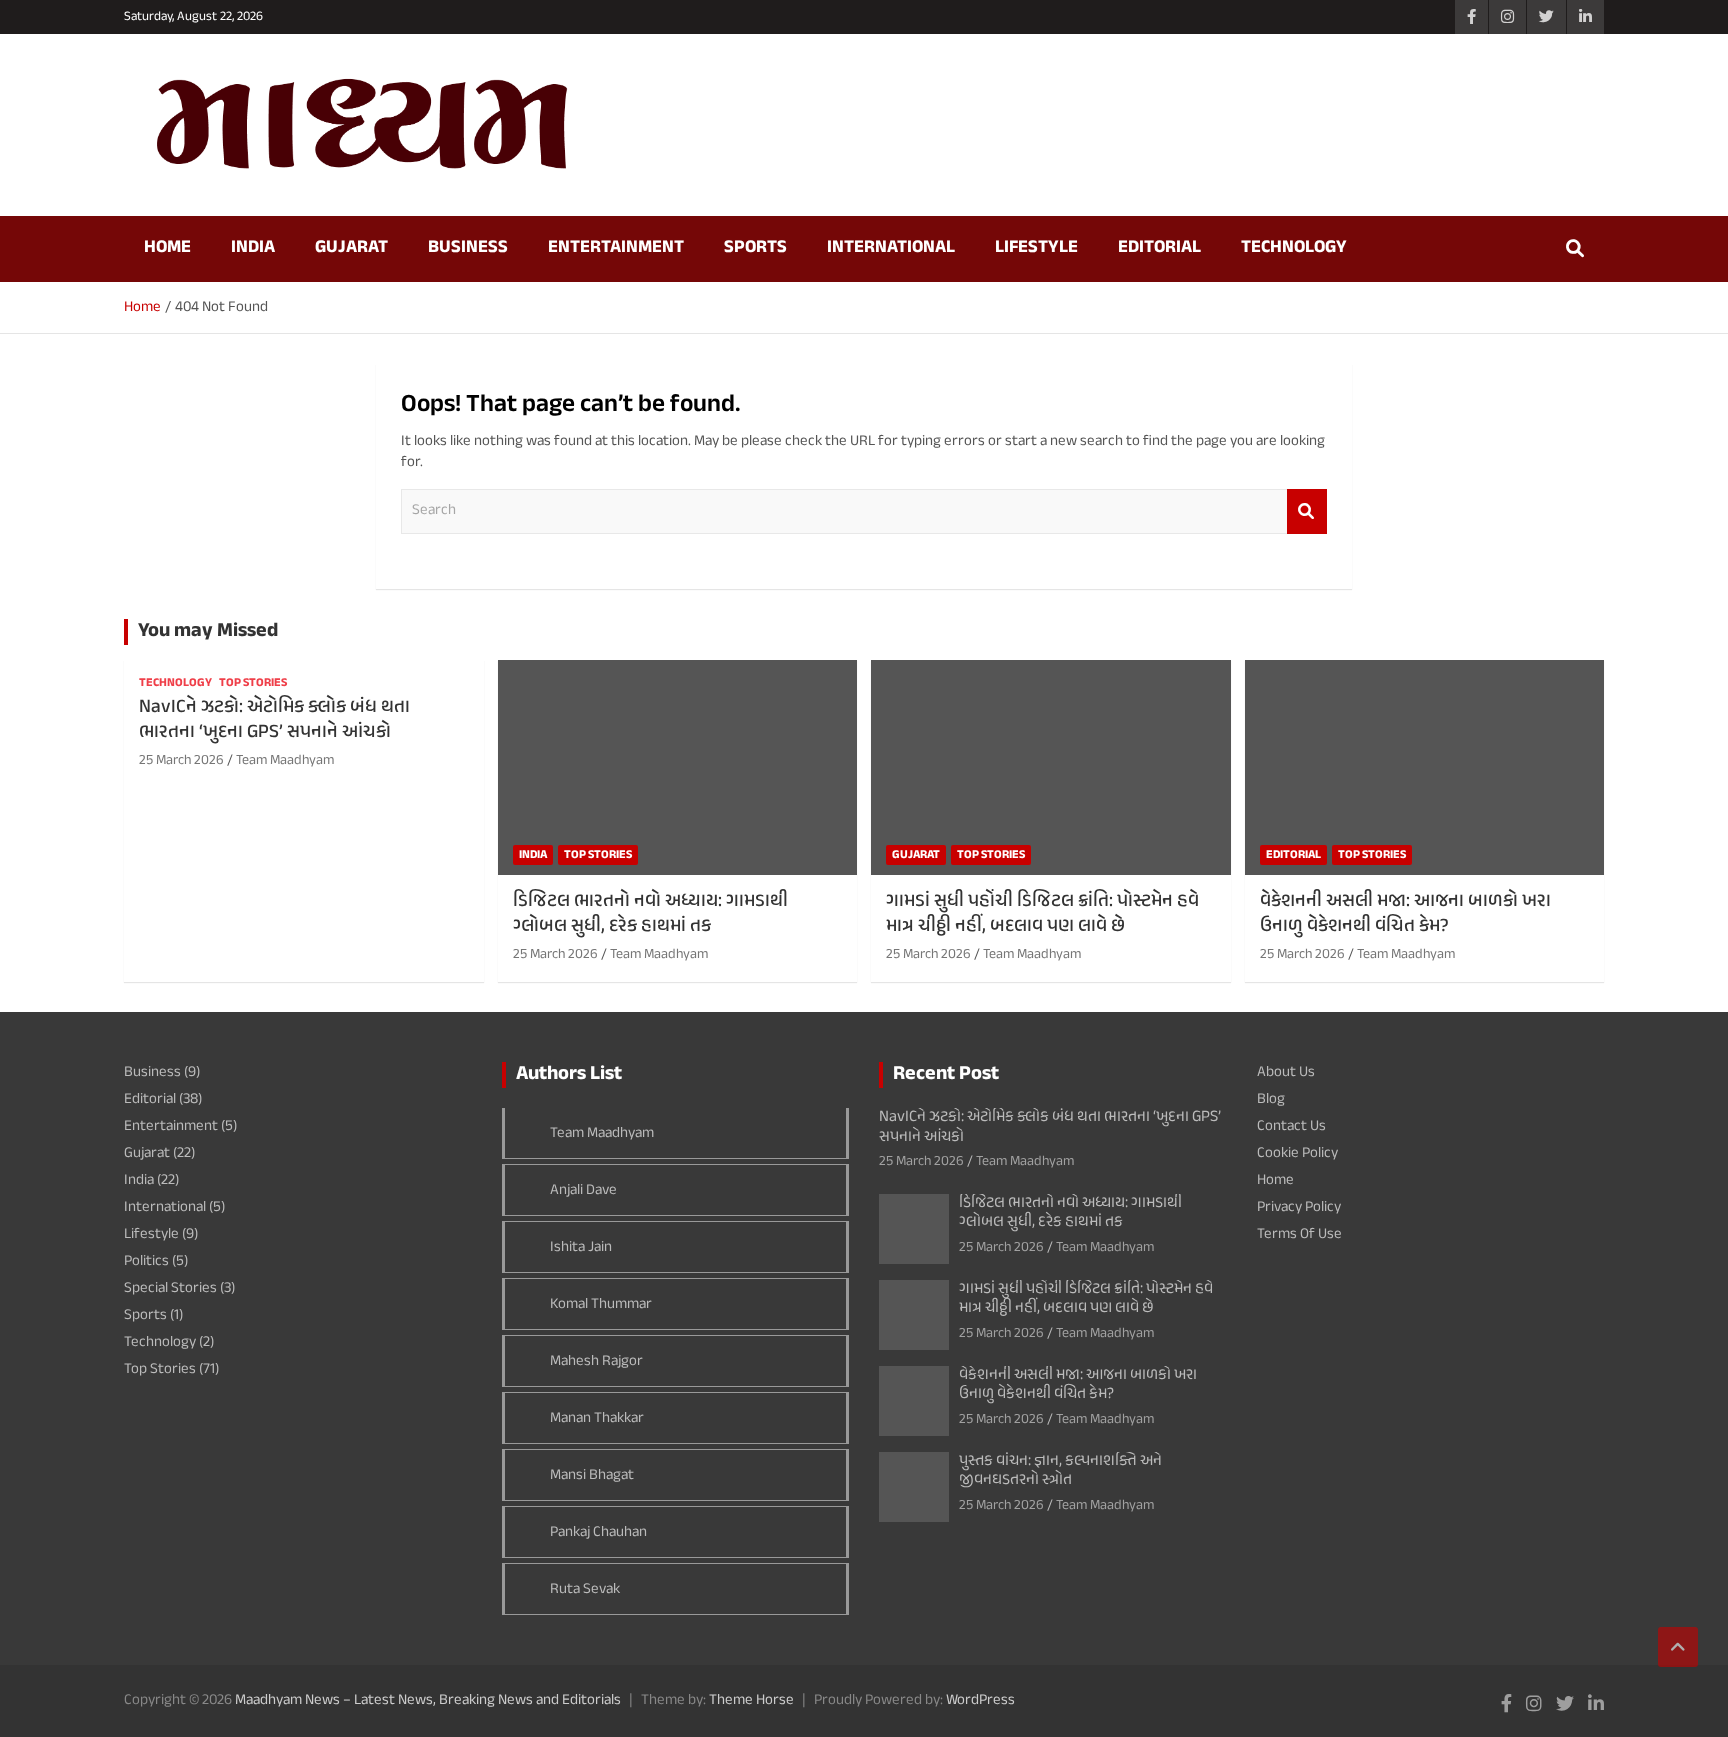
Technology (1294, 248)
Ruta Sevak (585, 1589)
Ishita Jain (581, 1247)
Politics (146, 1261)
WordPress (980, 1700)
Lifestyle (1036, 248)
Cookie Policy (1297, 1153)
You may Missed (208, 631)
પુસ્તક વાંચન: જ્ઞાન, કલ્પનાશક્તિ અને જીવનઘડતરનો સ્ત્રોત (1060, 1471)
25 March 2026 (181, 760)
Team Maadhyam (285, 760)
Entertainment (616, 248)
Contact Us (1291, 1126)
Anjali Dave (583, 1190)
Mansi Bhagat (592, 1475)
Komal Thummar (601, 1304)
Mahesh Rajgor (596, 1361)
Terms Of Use (1299, 1234)
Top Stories (253, 683)
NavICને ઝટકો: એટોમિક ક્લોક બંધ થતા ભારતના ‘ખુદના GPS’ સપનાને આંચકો (274, 720)
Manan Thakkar (597, 1418)
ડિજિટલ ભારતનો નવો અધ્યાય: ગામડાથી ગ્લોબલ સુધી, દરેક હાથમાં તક (650, 914)
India (253, 248)
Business (468, 248)
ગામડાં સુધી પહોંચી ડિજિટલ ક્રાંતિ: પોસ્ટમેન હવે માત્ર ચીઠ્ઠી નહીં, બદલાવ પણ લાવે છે (1042, 914)
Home (167, 248)
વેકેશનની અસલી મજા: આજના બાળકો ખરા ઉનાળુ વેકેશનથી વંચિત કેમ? (1405, 914)
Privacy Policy (1299, 1207)
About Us (1286, 1072)
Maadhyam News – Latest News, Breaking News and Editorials (428, 1700)
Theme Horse (751, 1700)
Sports (755, 248)
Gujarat (351, 248)
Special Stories (170, 1288)
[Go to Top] (1678, 1647)
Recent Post (946, 1074)
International (891, 248)
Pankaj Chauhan (598, 1532)
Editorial (1159, 248)
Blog (1271, 1099)
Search (1307, 511)
